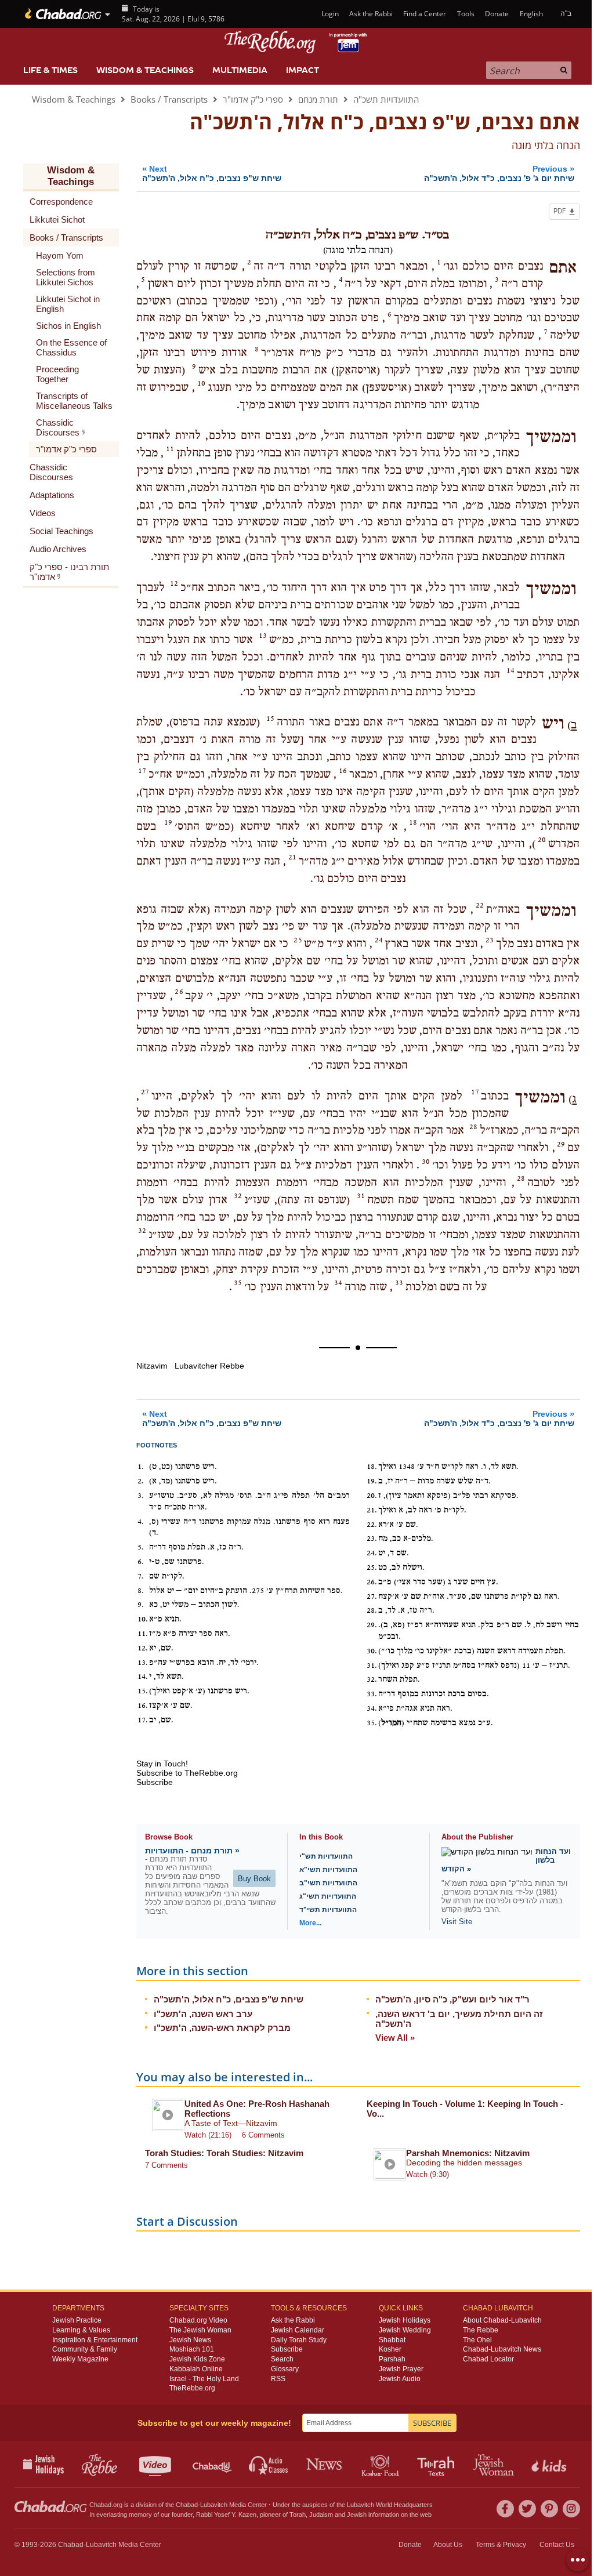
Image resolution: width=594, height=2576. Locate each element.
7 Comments (166, 2165)
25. (372, 1568)
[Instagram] (571, 2509)
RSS (278, 2379)
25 (298, 940)
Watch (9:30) (428, 2174)
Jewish (357, 2515)
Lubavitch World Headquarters (390, 2505)
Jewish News (190, 2340)
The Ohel (477, 2340)
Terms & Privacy (501, 2545)
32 (238, 1196)
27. (372, 1597)
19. (372, 1481)
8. (141, 1591)
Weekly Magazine (80, 2359)
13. (143, 1663)
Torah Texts (438, 2464)
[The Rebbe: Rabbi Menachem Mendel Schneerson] (297, 42)
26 (179, 992)
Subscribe (287, 2349)
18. (372, 1467)
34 (338, 1283)
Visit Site (457, 1922)
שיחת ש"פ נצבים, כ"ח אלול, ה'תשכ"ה (229, 1999)
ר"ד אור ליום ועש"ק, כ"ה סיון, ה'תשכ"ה (452, 1999)
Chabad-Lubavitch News (502, 2349)
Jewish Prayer (401, 2369)
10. (143, 1619)
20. (372, 1496)
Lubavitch (214, 2505)
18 (413, 822)
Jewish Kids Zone (197, 2359)
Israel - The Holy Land (204, 2379)
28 (473, 1127)
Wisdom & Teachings (145, 70)
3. (141, 1496)
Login (329, 14)
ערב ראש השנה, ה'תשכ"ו (203, 2014)
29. (372, 1625)
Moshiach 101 (192, 2349)
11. (143, 1634)
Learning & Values (81, 2330)
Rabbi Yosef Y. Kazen (226, 2515)
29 (561, 1144)
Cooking (381, 2464)
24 (379, 940)
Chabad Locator (488, 2359)
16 (343, 771)
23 (490, 940)
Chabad (187, 2505)
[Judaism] (62, 14)
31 (361, 1196)
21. (372, 1510)
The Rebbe (481, 2330)
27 (145, 1092)
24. (372, 1553)
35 (238, 1283)
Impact (303, 70)
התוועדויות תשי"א (328, 1870)
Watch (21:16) (208, 2135)
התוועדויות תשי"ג (328, 1896)
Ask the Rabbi (371, 14)
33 (399, 1283)
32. (372, 1679)
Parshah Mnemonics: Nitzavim (468, 2153)
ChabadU (213, 2464)
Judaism (321, 2515)
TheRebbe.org (192, 2388)
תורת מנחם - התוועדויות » (192, 1851)
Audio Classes (269, 2464)
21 (292, 857)
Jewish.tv (156, 2464)
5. (141, 1547)
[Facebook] (505, 2509)
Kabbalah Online (196, 2369)
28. (372, 1610)
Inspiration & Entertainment (95, 2340)
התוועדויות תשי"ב (328, 1883)
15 (270, 719)
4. (141, 1522)
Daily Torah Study (299, 2340)
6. (141, 1562)
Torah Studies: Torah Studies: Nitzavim (224, 2153)
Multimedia (240, 70)
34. (372, 1708)
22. (372, 1525)
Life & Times (50, 70)
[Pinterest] (549, 2509)
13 (263, 636)
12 (174, 583)
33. (372, 1694)
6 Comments (263, 2135)
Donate (497, 14)
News (325, 2464)
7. (141, 1576)
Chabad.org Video (198, 2320)
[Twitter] (527, 2509)
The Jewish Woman (200, 2330)
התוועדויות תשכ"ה (386, 99)
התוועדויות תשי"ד (328, 1910)
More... (310, 1923)
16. (143, 1706)
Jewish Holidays (405, 2320)
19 (168, 822)
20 (542, 840)
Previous (499, 173)
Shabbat (392, 2340)
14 (510, 670)
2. (141, 1481)
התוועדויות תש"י (326, 1856)
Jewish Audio (400, 2379)
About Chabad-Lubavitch (502, 2320)
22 (480, 905)
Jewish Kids (550, 2464)
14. (143, 1677)
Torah (298, 2515)
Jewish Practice (77, 2320)
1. (141, 1467)
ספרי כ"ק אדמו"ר (253, 99)
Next (212, 173)
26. (372, 1582)
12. (143, 1648)
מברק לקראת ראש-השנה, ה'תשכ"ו (222, 2028)
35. (372, 1723)
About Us (448, 2545)
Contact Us (557, 2545)
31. (372, 1666)
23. (372, 1539)
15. (143, 1691)
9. (141, 1605)
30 (426, 1162)
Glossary (285, 2369)
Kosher (390, 2349)
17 (142, 771)
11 (170, 449)
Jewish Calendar (298, 2330)
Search (282, 2359)
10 (201, 383)
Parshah (392, 2359)
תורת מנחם (318, 99)
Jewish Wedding (405, 2330)
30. (372, 1651)
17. (143, 1720)
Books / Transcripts (169, 99)
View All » (395, 2038)
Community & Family (85, 2349)
